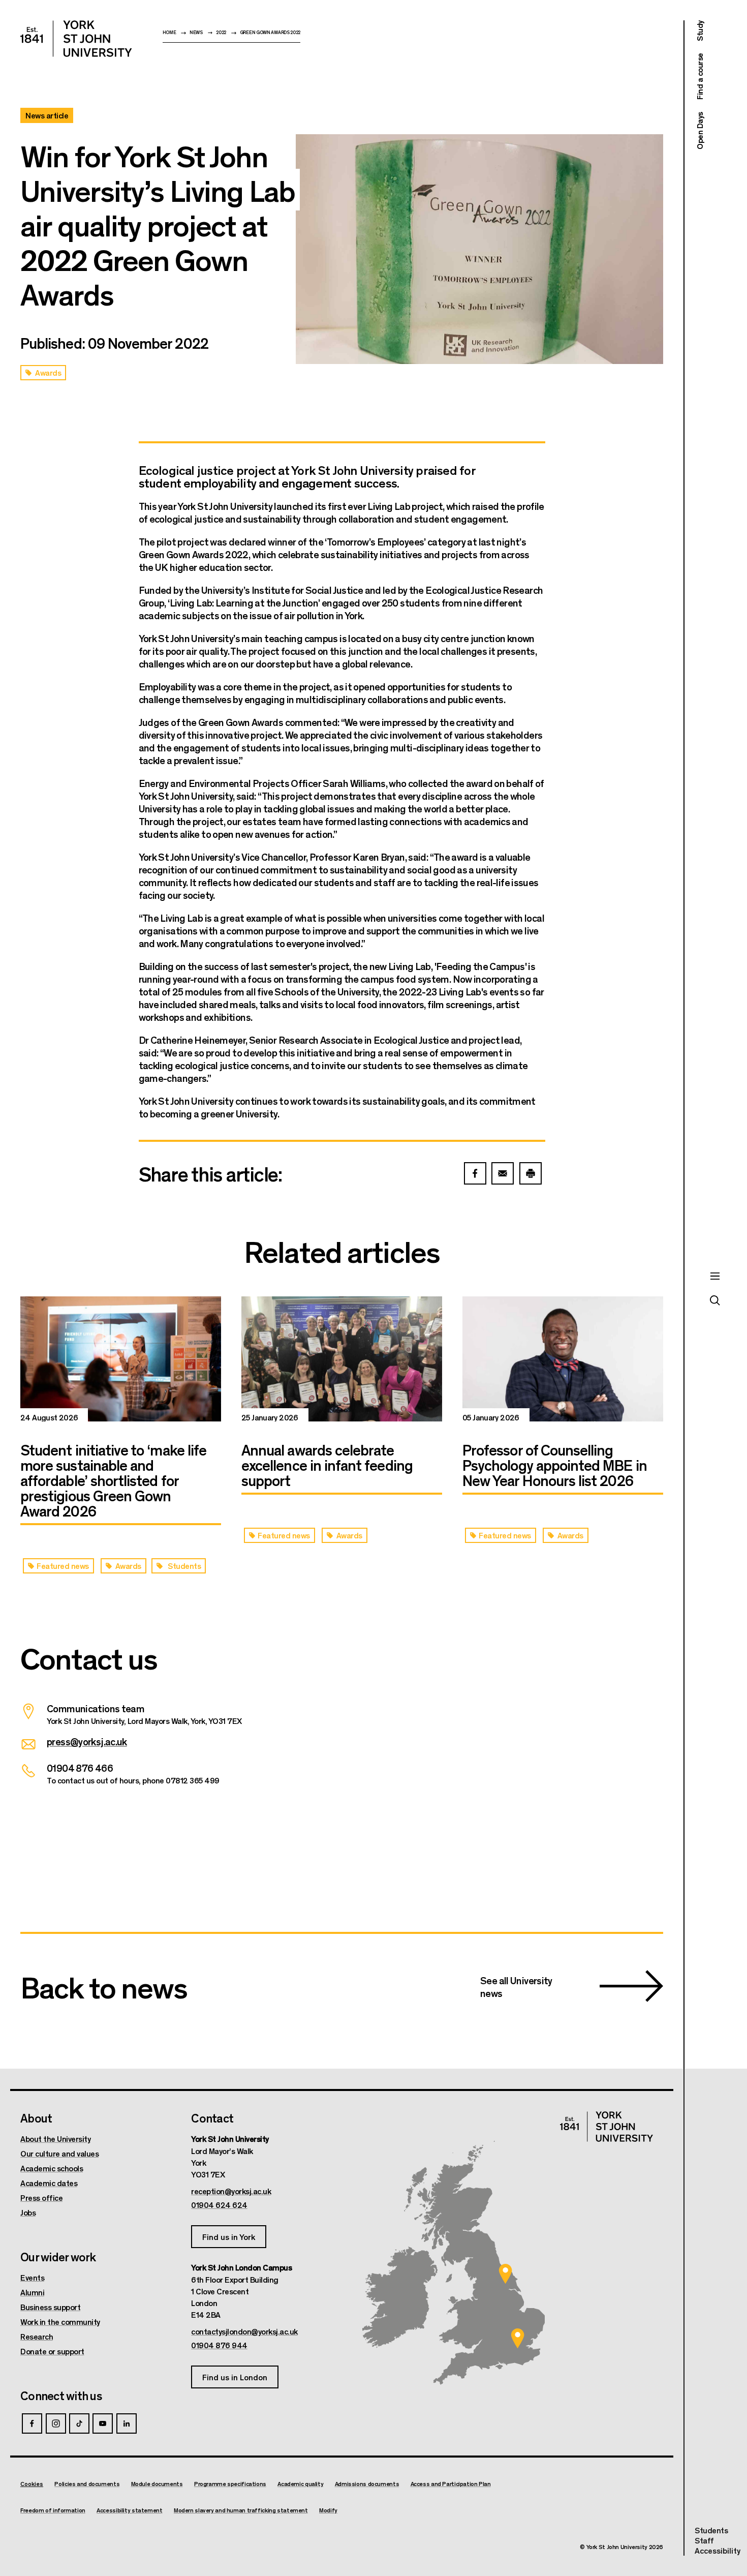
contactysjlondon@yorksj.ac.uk (244, 2331)
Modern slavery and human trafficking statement (241, 2510)
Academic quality (300, 2484)
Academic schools (52, 2168)
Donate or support (52, 2351)
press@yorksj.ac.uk (87, 1741)
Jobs (28, 2213)
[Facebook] (32, 2423)
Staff (704, 2540)
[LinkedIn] (127, 2423)
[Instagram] (56, 2423)
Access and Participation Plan (451, 2484)
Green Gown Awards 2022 (270, 32)
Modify (328, 2510)
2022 (221, 32)
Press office (41, 2198)
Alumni (32, 2292)
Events (32, 2278)
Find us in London (235, 2377)
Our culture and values (59, 2154)
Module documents (157, 2484)
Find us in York (229, 2237)
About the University (55, 2139)
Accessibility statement (129, 2510)
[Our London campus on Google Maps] (517, 2338)
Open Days (699, 131)
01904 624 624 (219, 2205)
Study (699, 31)
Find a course (699, 77)
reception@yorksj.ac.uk (231, 2191)
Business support (50, 2307)
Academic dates (49, 2183)
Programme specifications (230, 2484)
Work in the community (60, 2322)
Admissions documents (367, 2484)
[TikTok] (79, 2423)
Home (169, 32)
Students (711, 2530)
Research (37, 2337)
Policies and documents (87, 2484)
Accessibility (718, 2551)
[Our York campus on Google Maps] (506, 2274)
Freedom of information (53, 2510)
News (196, 32)
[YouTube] (103, 2423)
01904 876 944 (219, 2345)
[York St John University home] (76, 39)
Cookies (32, 2483)
